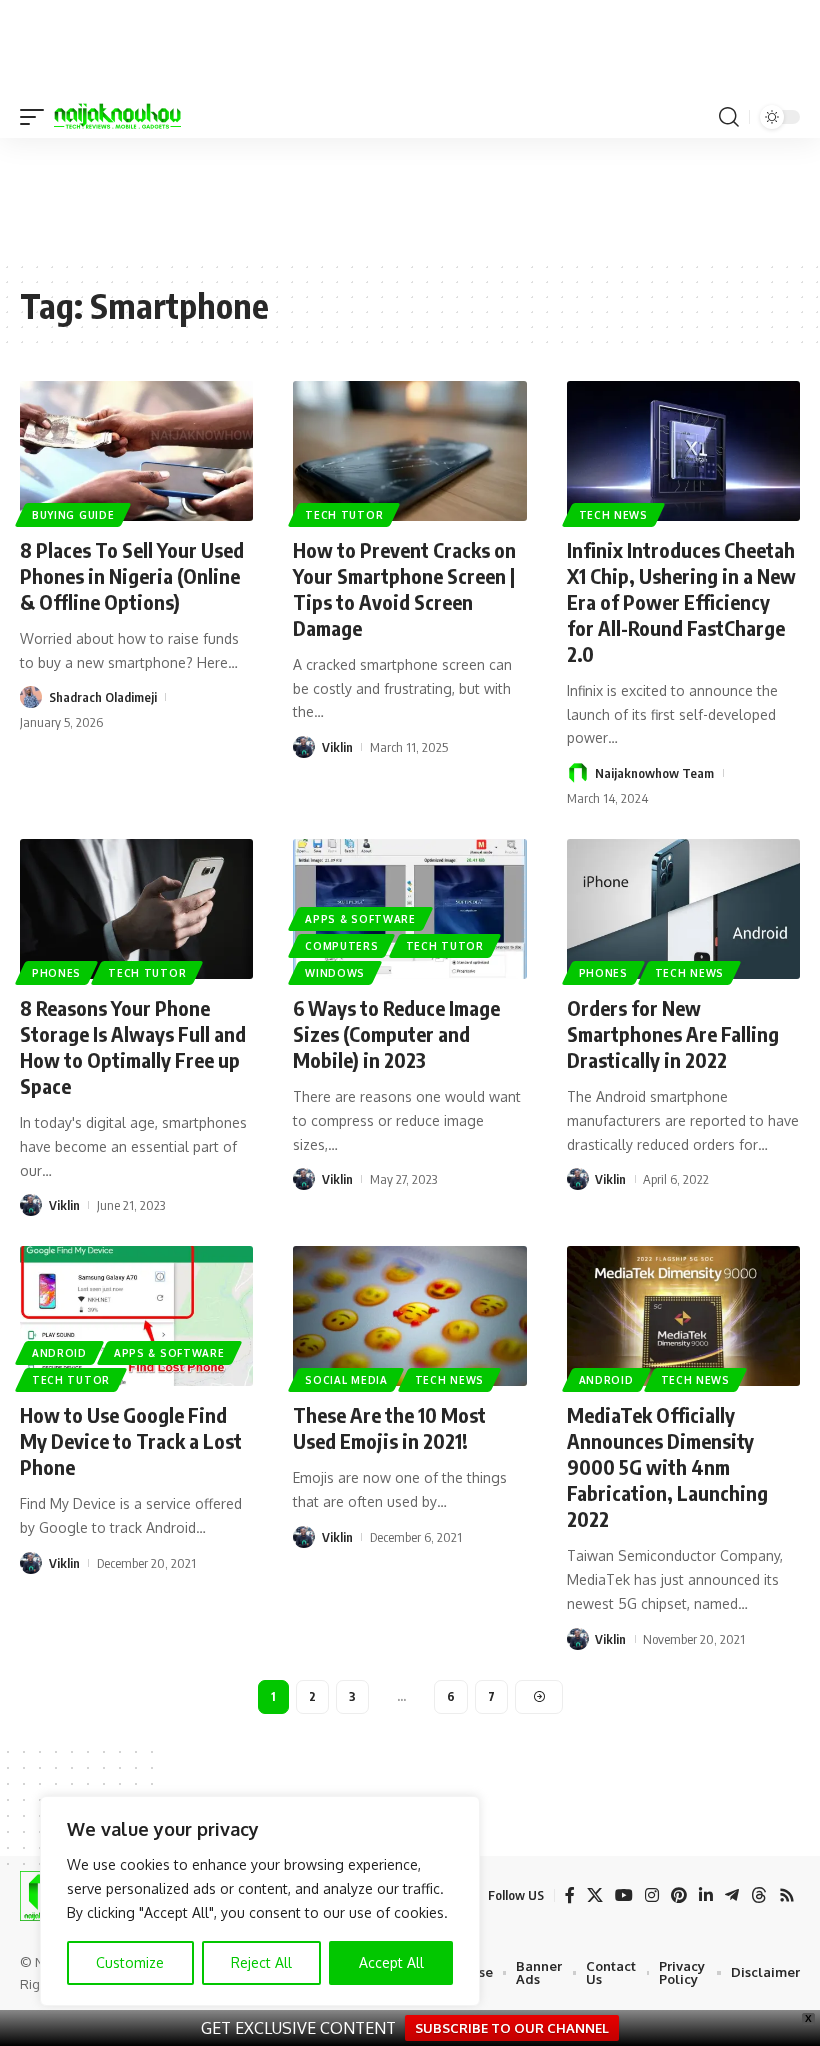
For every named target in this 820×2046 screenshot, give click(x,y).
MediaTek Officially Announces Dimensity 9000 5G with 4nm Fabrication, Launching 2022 (667, 1466)
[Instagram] (652, 1895)
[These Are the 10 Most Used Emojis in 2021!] (409, 1316)
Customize (130, 1962)
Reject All (261, 1962)
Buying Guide (73, 515)
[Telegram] (732, 1895)
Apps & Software (360, 919)
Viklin (337, 747)
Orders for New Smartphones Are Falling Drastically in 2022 (673, 1033)
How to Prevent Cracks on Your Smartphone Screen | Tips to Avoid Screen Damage (404, 588)
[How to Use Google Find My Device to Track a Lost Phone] (136, 1316)
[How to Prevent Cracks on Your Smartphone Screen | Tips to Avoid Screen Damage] (409, 451)
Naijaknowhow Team (654, 773)
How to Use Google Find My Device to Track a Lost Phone (131, 1440)
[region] (260, 1901)
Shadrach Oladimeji (103, 697)
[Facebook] (570, 1895)
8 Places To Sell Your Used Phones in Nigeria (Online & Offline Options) (132, 575)
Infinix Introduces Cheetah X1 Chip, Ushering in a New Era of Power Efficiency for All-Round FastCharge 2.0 (681, 601)
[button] (37, 117)
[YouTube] (624, 1895)
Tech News (613, 515)
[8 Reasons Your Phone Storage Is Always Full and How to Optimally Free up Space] (136, 909)
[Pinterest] (679, 1895)
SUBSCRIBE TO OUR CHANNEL (512, 2028)
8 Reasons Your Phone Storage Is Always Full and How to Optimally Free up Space (133, 1046)
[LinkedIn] (706, 1895)
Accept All (391, 1962)
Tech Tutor (344, 515)
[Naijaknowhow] (117, 117)
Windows (335, 973)
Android (59, 1353)
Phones (56, 973)
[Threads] (759, 1895)
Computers (341, 946)
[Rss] (787, 1895)
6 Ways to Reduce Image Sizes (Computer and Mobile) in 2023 (396, 1033)
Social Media (346, 1380)
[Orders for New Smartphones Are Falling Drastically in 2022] (683, 909)
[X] (595, 1895)
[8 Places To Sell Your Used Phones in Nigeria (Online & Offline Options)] (136, 451)
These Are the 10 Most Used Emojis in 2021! (389, 1427)
